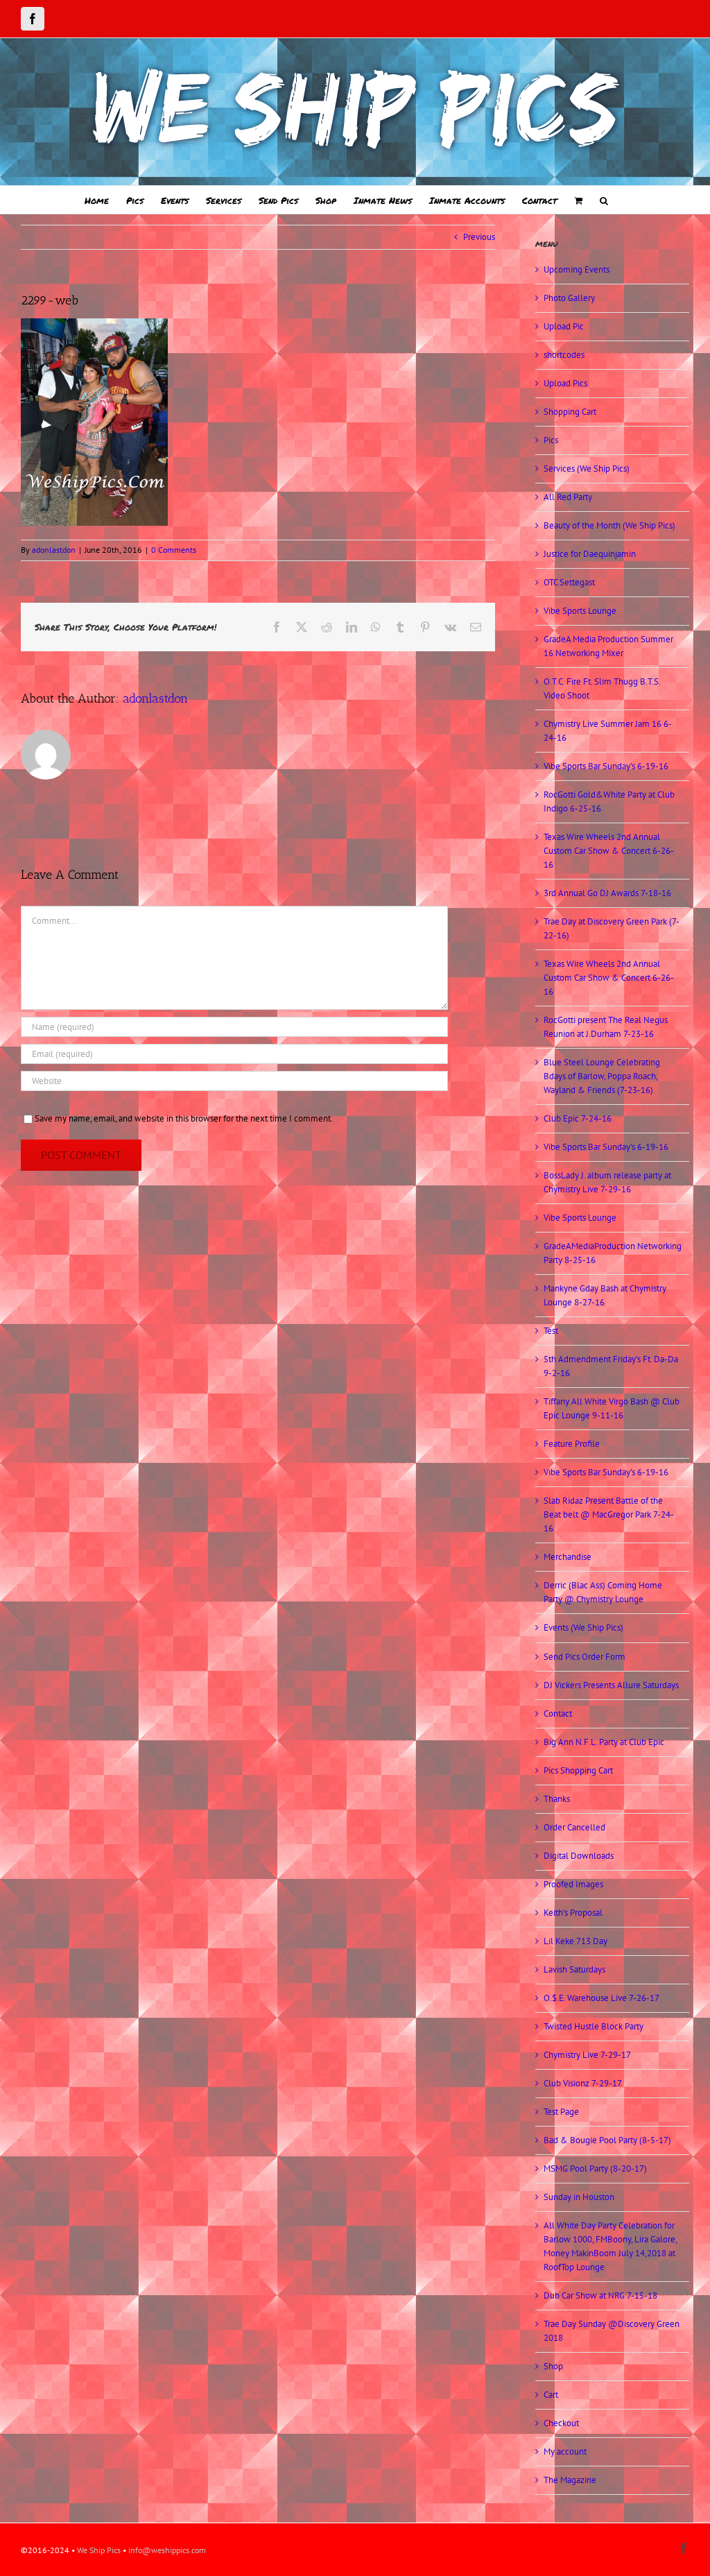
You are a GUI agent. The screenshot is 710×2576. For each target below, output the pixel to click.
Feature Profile (572, 1444)
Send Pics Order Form (585, 1657)
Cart (551, 2395)
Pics (551, 440)
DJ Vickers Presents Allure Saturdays (611, 1685)
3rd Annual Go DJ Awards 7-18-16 (607, 893)
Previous (479, 237)
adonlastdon (54, 550)
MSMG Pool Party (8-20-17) (595, 2169)
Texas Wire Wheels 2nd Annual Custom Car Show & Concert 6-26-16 (609, 851)
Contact (558, 1714)
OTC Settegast (569, 582)
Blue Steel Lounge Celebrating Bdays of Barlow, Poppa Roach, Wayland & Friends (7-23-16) (602, 1076)
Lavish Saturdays (574, 1969)
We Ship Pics (99, 2550)
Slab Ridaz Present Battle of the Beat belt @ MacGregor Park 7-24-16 (609, 1514)
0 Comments (174, 550)
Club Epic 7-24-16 (578, 1118)
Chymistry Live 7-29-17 (587, 2055)
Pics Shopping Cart (578, 1770)
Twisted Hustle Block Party (594, 2026)
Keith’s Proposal (573, 1913)
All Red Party (568, 497)
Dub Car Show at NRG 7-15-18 (600, 2295)
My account (565, 2452)
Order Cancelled (574, 1827)
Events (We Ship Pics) (583, 1628)
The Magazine (570, 2480)
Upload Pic (564, 326)
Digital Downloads (579, 1856)
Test (551, 1331)
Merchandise (568, 1557)
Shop (553, 2366)
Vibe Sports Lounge (580, 611)
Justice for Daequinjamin (590, 554)
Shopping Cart (570, 412)
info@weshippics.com (167, 2550)
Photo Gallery (569, 298)
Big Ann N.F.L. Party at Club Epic (604, 1742)
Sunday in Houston (579, 2197)
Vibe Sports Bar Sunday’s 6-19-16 (606, 766)
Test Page (561, 2112)
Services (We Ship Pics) (587, 469)
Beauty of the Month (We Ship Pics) (609, 525)
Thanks (557, 1799)
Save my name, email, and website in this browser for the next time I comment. (184, 1118)
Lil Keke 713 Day (575, 1941)
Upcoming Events (577, 269)
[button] (604, 200)
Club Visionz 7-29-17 (583, 2083)
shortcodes (564, 355)
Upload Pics (565, 383)
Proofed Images (573, 1884)
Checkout (561, 2423)
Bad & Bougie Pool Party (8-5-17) (607, 2140)
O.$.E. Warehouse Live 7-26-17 (601, 1998)
